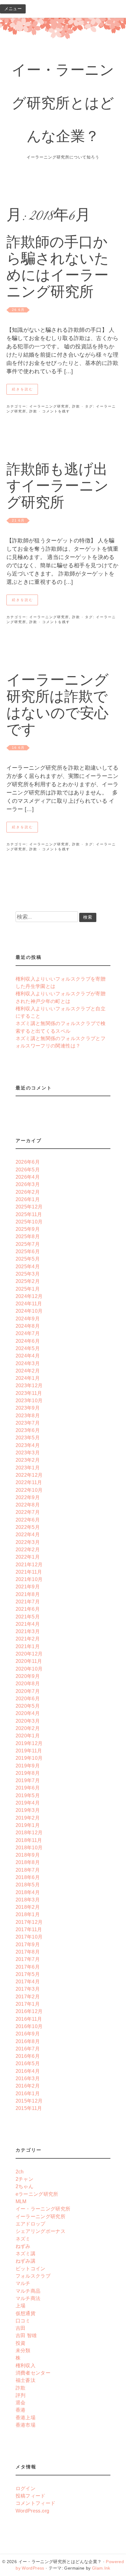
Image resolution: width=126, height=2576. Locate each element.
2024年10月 (29, 1311)
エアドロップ (31, 2224)
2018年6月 (28, 1877)
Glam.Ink (101, 2568)
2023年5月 (28, 1437)
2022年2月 (28, 1549)
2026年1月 (28, 1199)
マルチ (23, 2283)
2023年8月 (28, 1415)
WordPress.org (33, 2511)
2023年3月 (28, 1453)
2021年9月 (28, 1587)
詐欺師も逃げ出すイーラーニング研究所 (57, 487)
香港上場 (26, 2417)
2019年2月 (28, 1818)
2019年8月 (28, 1773)
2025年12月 (29, 1207)
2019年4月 (28, 1803)
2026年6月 (28, 1162)
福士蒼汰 (26, 2380)
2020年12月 (29, 1654)
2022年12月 (29, 1475)
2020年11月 (29, 1661)
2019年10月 (29, 1758)
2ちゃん (24, 2186)
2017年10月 (29, 1937)
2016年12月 (29, 2011)
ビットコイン (31, 2268)
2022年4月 (28, 1534)
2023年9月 (28, 1408)
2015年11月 (29, 2108)
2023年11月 (29, 1393)
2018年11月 (29, 1840)
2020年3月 (28, 1721)
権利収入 (26, 2365)
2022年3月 (28, 1542)
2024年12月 (29, 1296)
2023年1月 (28, 1468)
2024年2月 (28, 1371)
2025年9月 (28, 1229)
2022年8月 (28, 1505)
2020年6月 (28, 1698)
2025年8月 (28, 1236)
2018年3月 (28, 1900)
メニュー (13, 9)
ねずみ (23, 2246)
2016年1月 (28, 2093)
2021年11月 (29, 1572)
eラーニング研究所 (37, 2194)
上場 (21, 2306)
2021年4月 (28, 1624)
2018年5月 (28, 1885)
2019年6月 (28, 1788)
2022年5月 (28, 1527)
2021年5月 (28, 1617)
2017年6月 (28, 1967)
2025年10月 (29, 1222)
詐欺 (76, 406)
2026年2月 (28, 1192)
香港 (21, 2410)
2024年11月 (29, 1303)
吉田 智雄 (26, 2335)
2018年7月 (28, 1870)
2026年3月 (28, 1184)
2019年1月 (28, 1825)
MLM (21, 2201)
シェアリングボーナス (41, 2231)
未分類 (23, 2350)
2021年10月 (29, 1579)
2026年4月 (28, 1177)
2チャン (24, 2179)
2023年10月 (29, 1400)
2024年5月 (28, 1348)
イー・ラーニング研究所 (43, 2209)
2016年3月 (28, 2078)
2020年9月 (28, 1676)
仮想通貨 (26, 2313)
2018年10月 (29, 1847)
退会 (21, 2402)
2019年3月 (28, 1810)
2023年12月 (29, 1385)
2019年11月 (29, 1751)
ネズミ (23, 2239)
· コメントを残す (54, 411)
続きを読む (23, 389)
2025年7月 (28, 1244)
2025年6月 (28, 1251)
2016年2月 (28, 2086)
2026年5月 (28, 1169)
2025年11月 (29, 1214)
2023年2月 (28, 1460)
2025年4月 (28, 1266)
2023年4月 (28, 1445)
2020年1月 (28, 1736)
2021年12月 (29, 1564)
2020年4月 (28, 1713)
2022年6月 (28, 1520)
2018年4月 (28, 1892)
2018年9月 (28, 1855)
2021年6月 (28, 1609)
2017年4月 (28, 1981)
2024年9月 (28, 1319)
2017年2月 (28, 1996)
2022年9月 (28, 1497)
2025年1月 (28, 1289)
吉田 (21, 2328)
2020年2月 (28, 1728)
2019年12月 (29, 1743)
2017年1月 (28, 2004)
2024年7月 (28, 1333)
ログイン (26, 2488)
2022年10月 (29, 1490)
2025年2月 (28, 1281)
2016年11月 (29, 2019)
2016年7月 (28, 2049)
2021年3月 (28, 1631)
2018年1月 (28, 1914)
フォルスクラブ (33, 2276)
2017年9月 (28, 1944)
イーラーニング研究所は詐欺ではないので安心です (57, 706)
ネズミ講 (26, 2253)
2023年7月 (28, 1423)
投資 (21, 2343)
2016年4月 (28, 2071)
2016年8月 (28, 2041)
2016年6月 (28, 2056)
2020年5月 (28, 1706)
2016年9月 (28, 2034)
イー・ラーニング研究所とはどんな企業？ (63, 105)
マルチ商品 (28, 2291)
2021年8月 (28, 1594)
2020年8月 (28, 1683)
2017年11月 (29, 1929)
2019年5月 (28, 1795)
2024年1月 (28, 1378)
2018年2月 (28, 1907)
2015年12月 (29, 2101)
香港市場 (26, 2425)
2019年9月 (28, 1766)
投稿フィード (31, 2496)
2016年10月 (29, 2026)
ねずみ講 (26, 2261)
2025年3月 (28, 1274)
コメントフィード (36, 2503)
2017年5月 (28, 1974)
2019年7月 (28, 1780)
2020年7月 (28, 1691)
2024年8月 (28, 1326)
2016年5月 (28, 2063)
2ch (20, 2172)
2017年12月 (29, 1922)
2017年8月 (28, 1952)
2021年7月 (28, 1602)
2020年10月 (29, 1669)
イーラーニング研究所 (49, 406)
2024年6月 (28, 1341)
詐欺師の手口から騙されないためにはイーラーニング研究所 (58, 268)
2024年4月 (28, 1356)
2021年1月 (28, 1646)
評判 (21, 2395)
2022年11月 (29, 1482)
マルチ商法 (28, 2298)
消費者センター (33, 2373)
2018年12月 (29, 1832)
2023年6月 (28, 1430)
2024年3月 (28, 1363)
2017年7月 (28, 1959)
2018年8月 (28, 1862)
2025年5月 (28, 1259)
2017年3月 (28, 1989)
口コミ (23, 2321)
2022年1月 (28, 1557)
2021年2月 (28, 1639)
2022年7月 (28, 1512)
